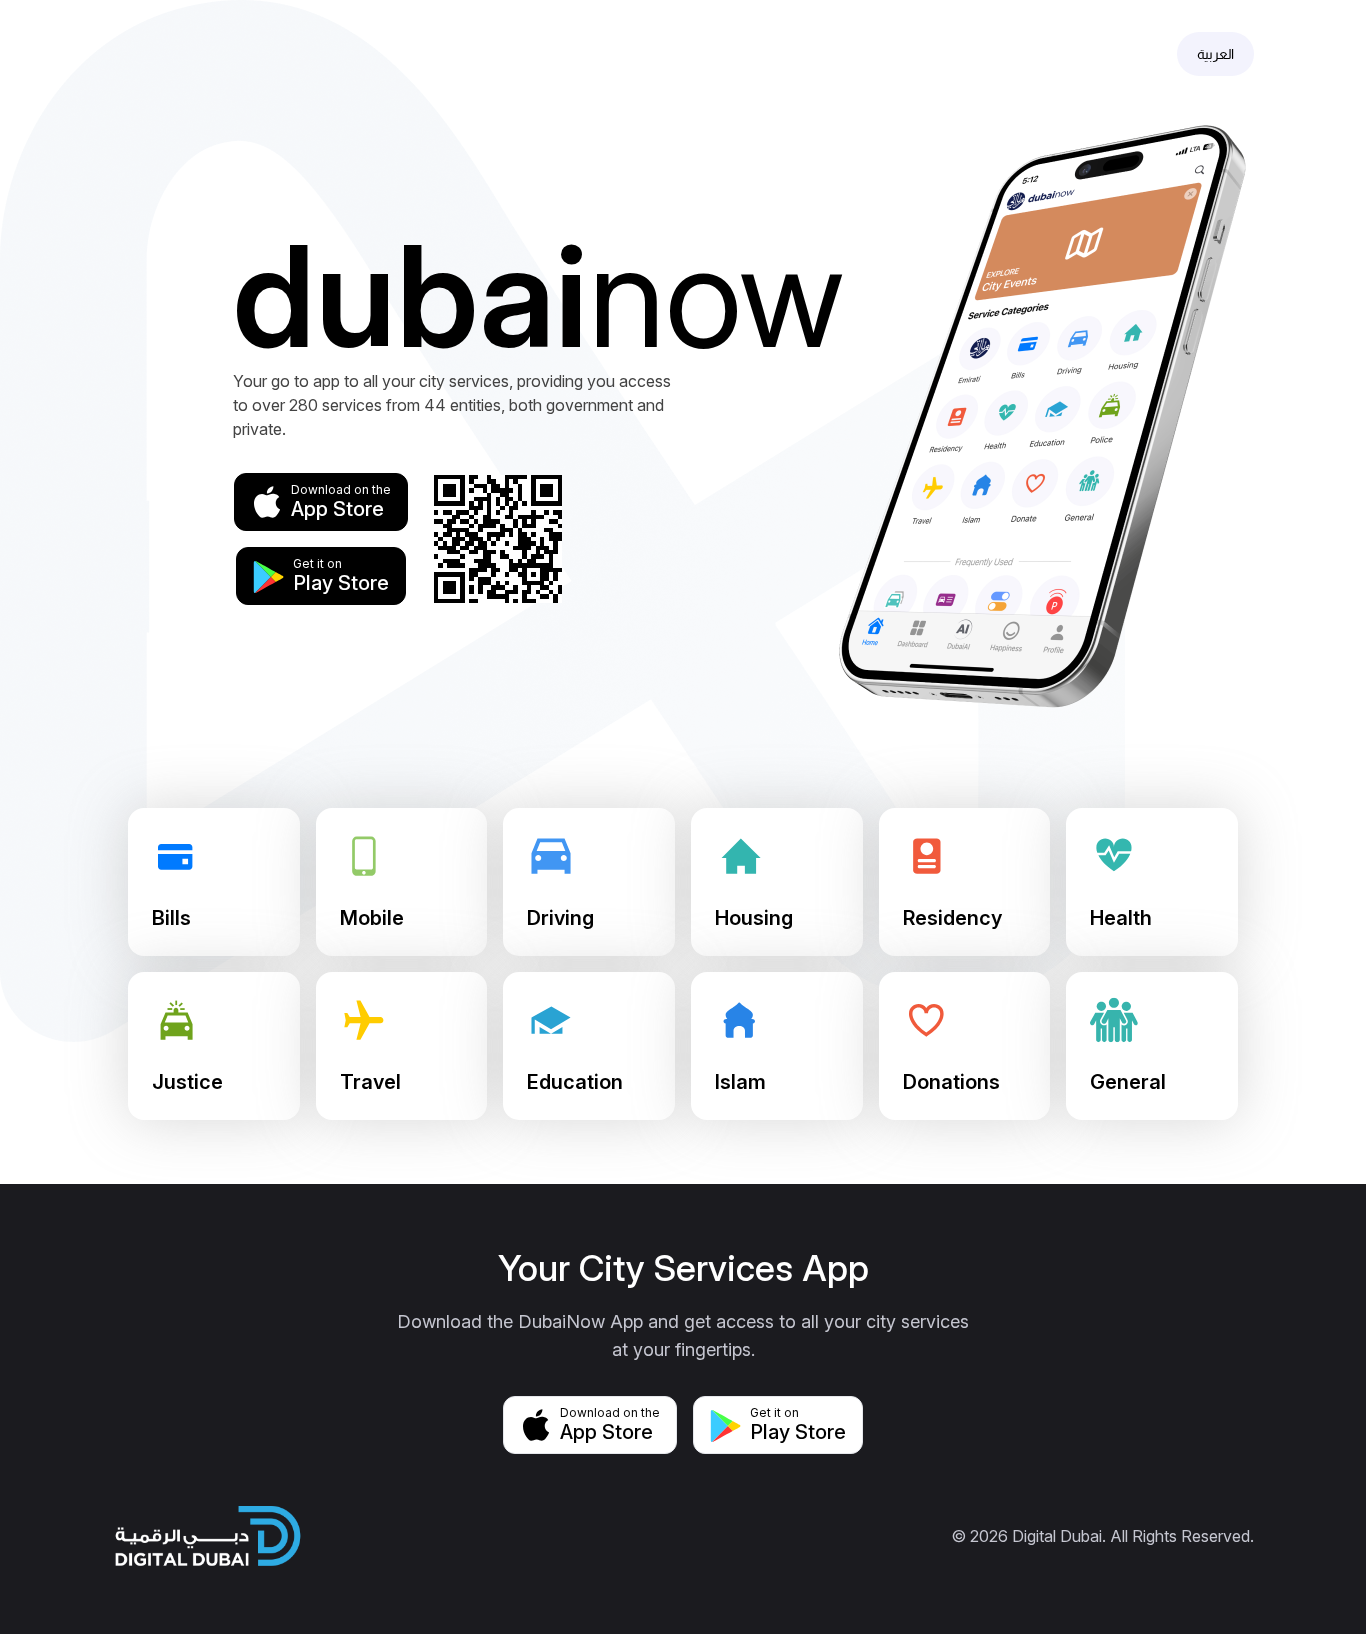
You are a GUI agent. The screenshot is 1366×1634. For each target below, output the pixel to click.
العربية (1215, 54)
